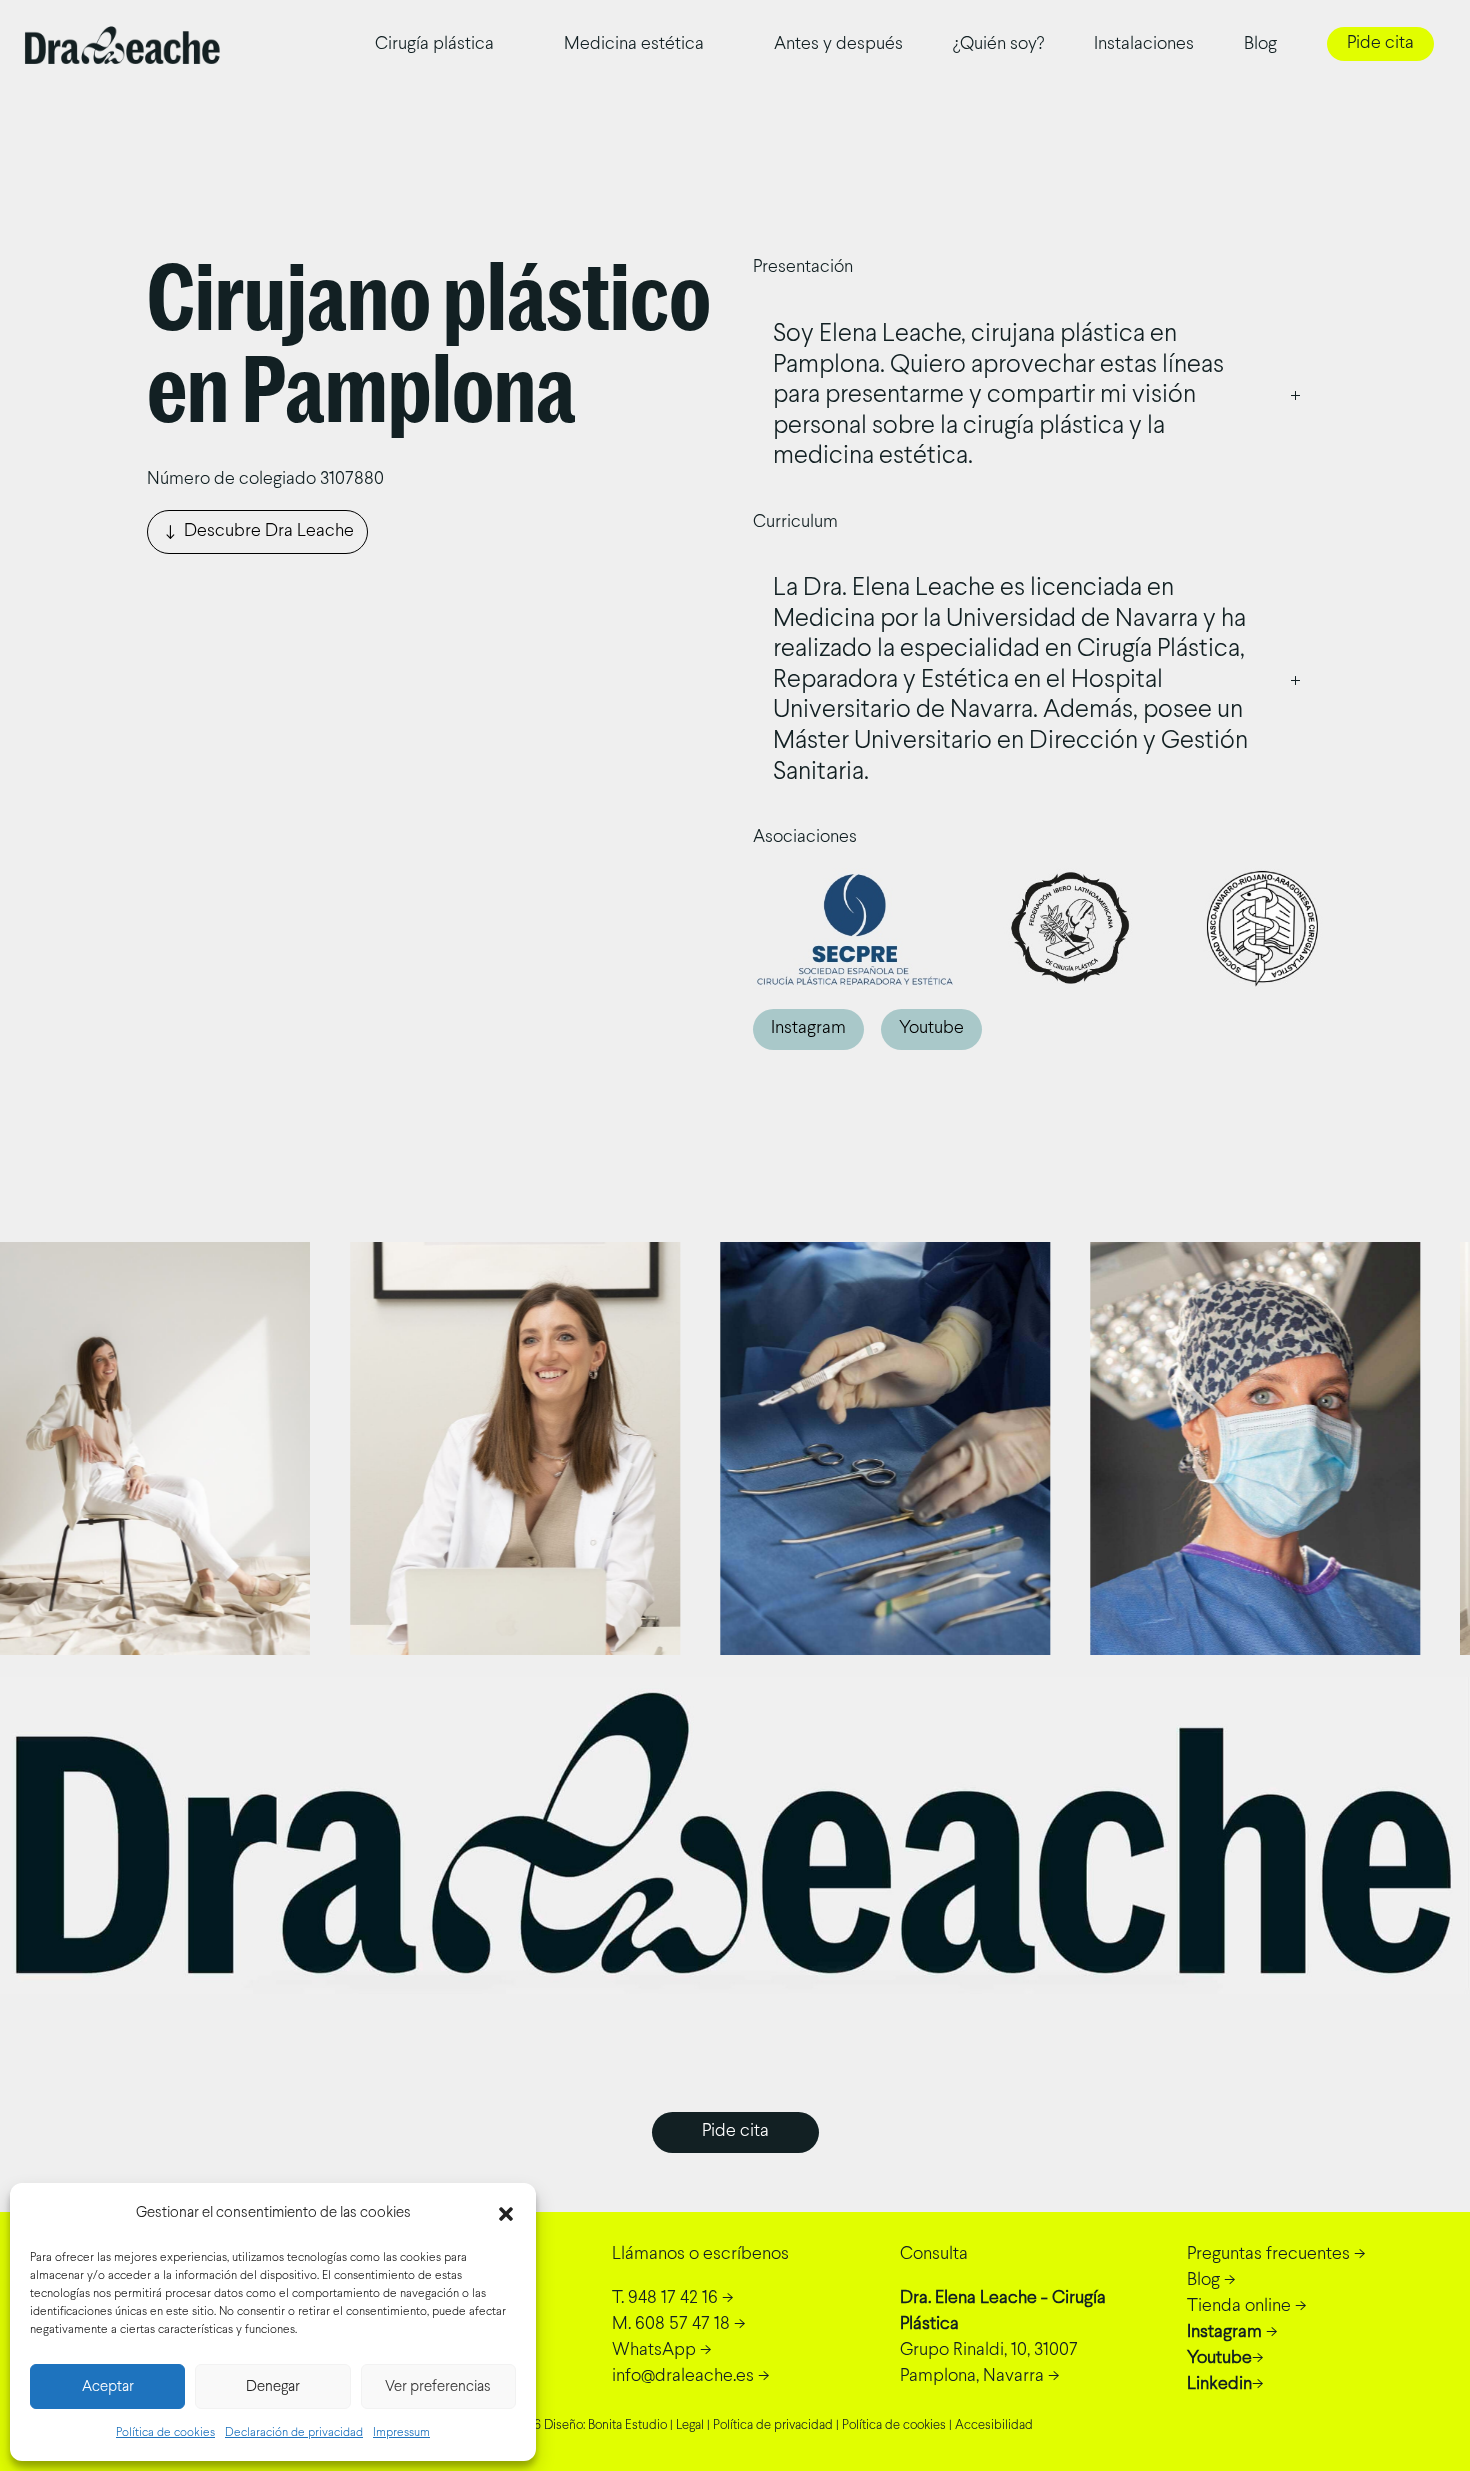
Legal (690, 2426)
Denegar (273, 2387)
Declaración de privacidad (294, 2433)
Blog (1260, 44)
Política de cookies (165, 2433)
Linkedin (1219, 2384)
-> (673, 2298)
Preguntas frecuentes (1268, 2254)
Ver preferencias (438, 2387)
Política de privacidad (773, 2426)
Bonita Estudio (627, 2426)
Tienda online (1239, 2306)
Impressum (401, 2433)
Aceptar (108, 2387)
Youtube (931, 1028)
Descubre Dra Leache (269, 531)
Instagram (808, 1028)
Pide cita (1380, 43)
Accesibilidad (994, 2426)
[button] (506, 2214)
